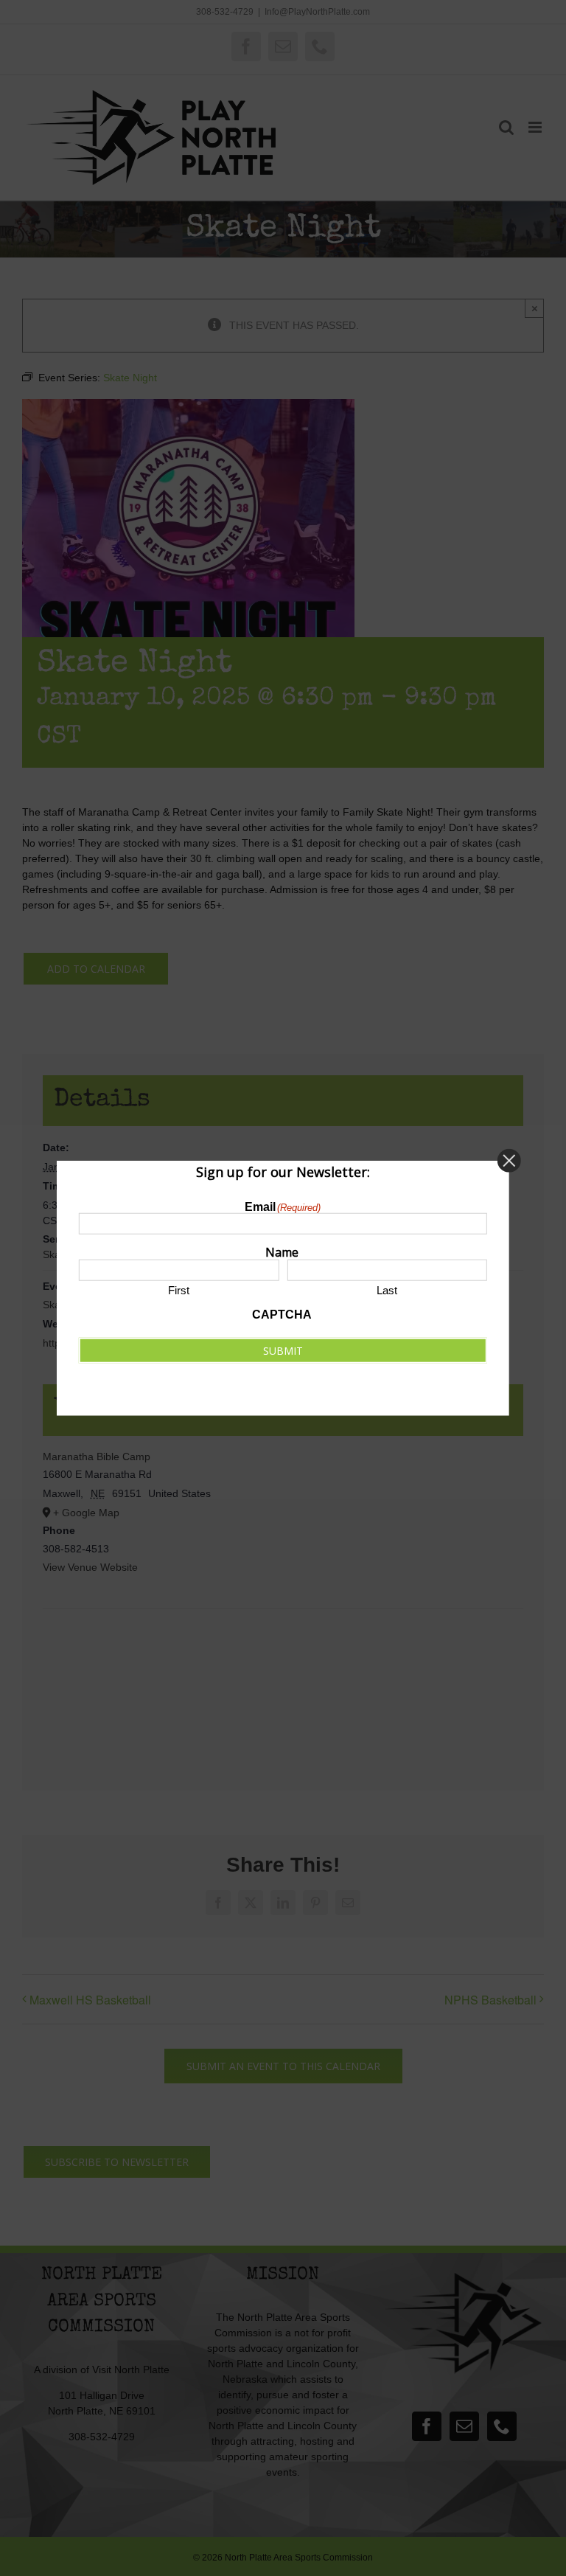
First (179, 1290)
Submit (283, 1351)
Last (387, 1290)
